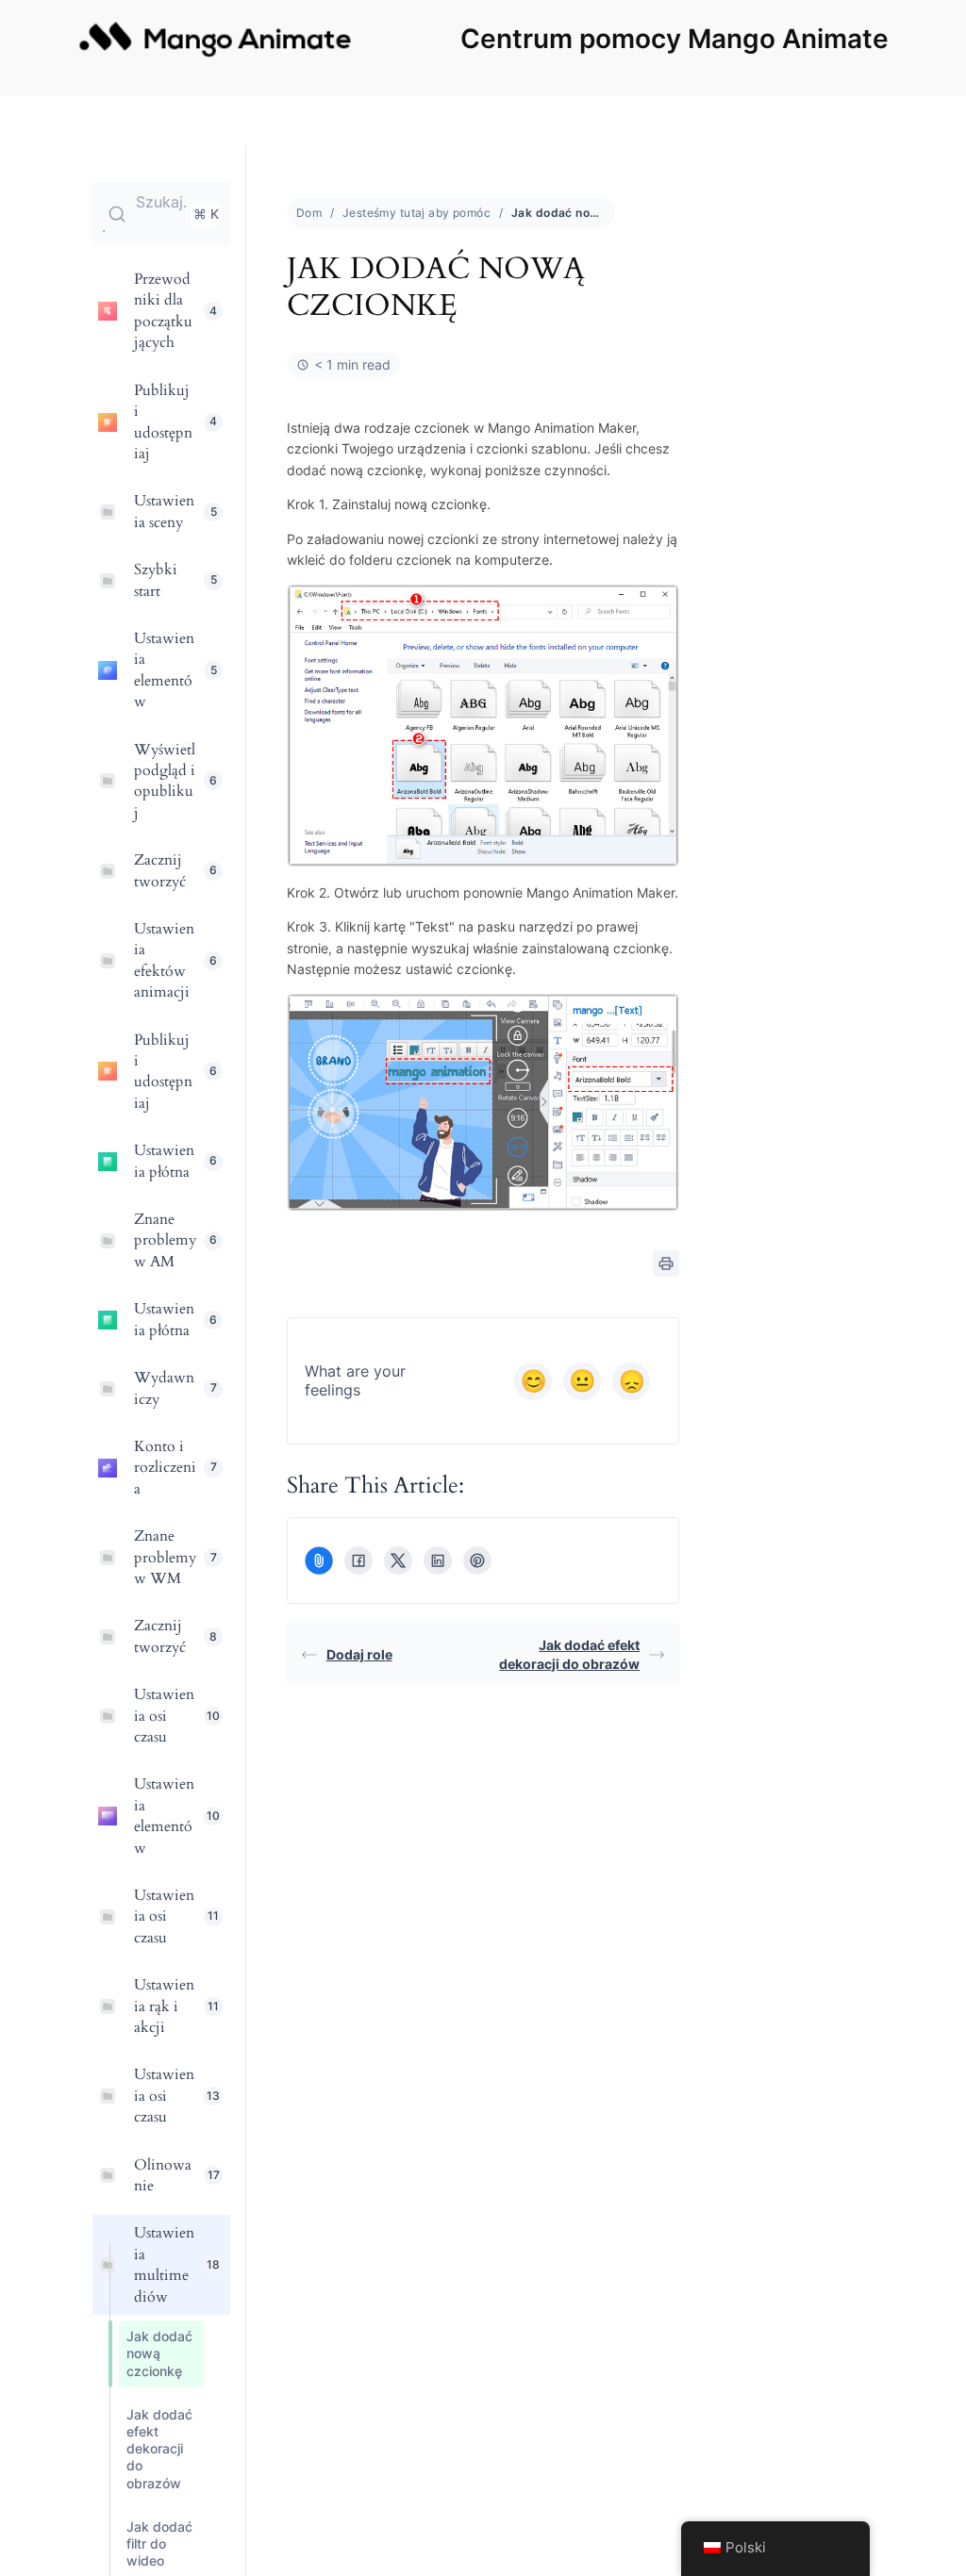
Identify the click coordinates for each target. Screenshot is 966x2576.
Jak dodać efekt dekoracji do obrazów (569, 1654)
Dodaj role (359, 1654)
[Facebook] (358, 1560)
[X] (398, 1560)
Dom (309, 213)
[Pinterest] (477, 1560)
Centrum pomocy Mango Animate (675, 39)
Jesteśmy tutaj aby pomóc (416, 213)
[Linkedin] (438, 1560)
